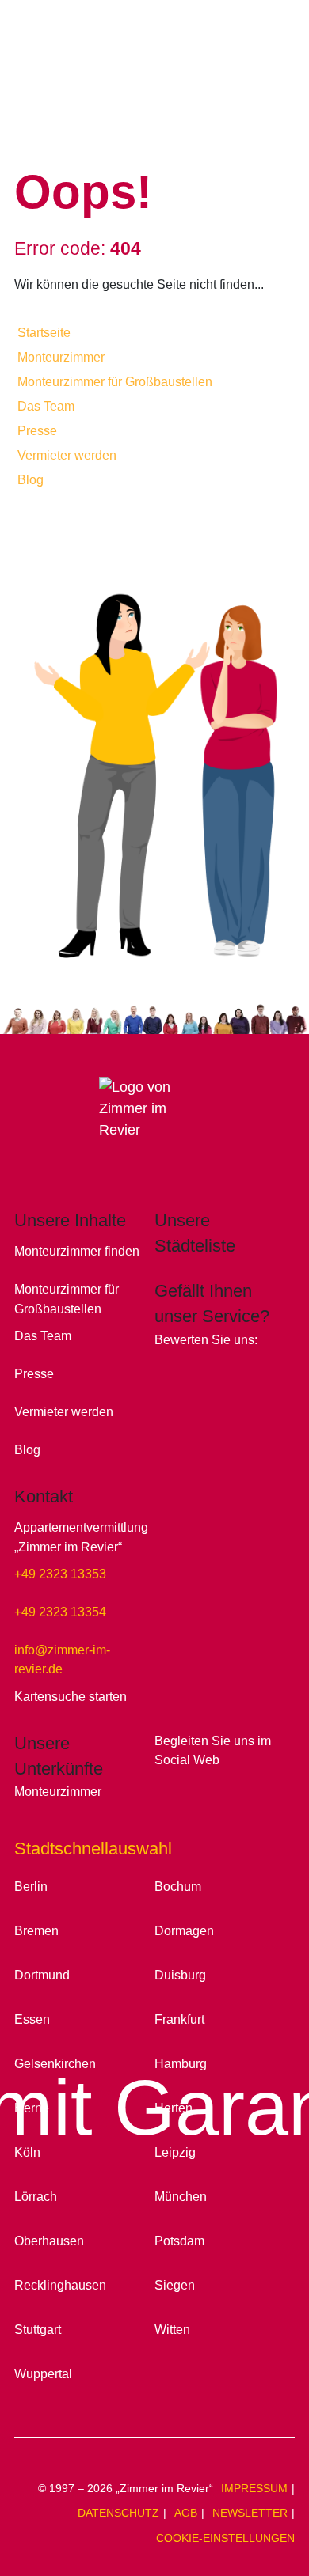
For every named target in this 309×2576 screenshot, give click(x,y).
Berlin (31, 1886)
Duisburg (180, 1975)
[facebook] (168, 1784)
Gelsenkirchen (55, 2063)
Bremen (36, 1930)
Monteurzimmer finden (77, 1251)
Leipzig (175, 2152)
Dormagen (184, 1930)
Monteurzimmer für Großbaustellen (115, 382)
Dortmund (42, 1975)
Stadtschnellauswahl (93, 1849)
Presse (37, 431)
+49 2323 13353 (60, 1574)
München (181, 2196)
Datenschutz (118, 2513)
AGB (186, 2513)
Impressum (254, 2488)
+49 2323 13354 (60, 1612)
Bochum (178, 1886)
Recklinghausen (60, 2285)
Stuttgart (38, 2329)
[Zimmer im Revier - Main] (154, 83)
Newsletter (250, 2513)
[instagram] (193, 1784)
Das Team (46, 406)
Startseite (44, 333)
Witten (172, 2329)
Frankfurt (179, 2019)
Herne (32, 2108)
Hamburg (181, 2063)
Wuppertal (43, 2373)
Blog (31, 480)
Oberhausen (49, 2241)
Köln (27, 2152)
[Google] (166, 1364)
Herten (174, 2108)
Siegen (175, 2285)
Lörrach (36, 2196)
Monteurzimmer (61, 357)
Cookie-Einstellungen (225, 2538)
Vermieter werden (67, 455)
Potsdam (179, 2241)
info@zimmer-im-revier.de (62, 1659)
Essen (32, 2019)
